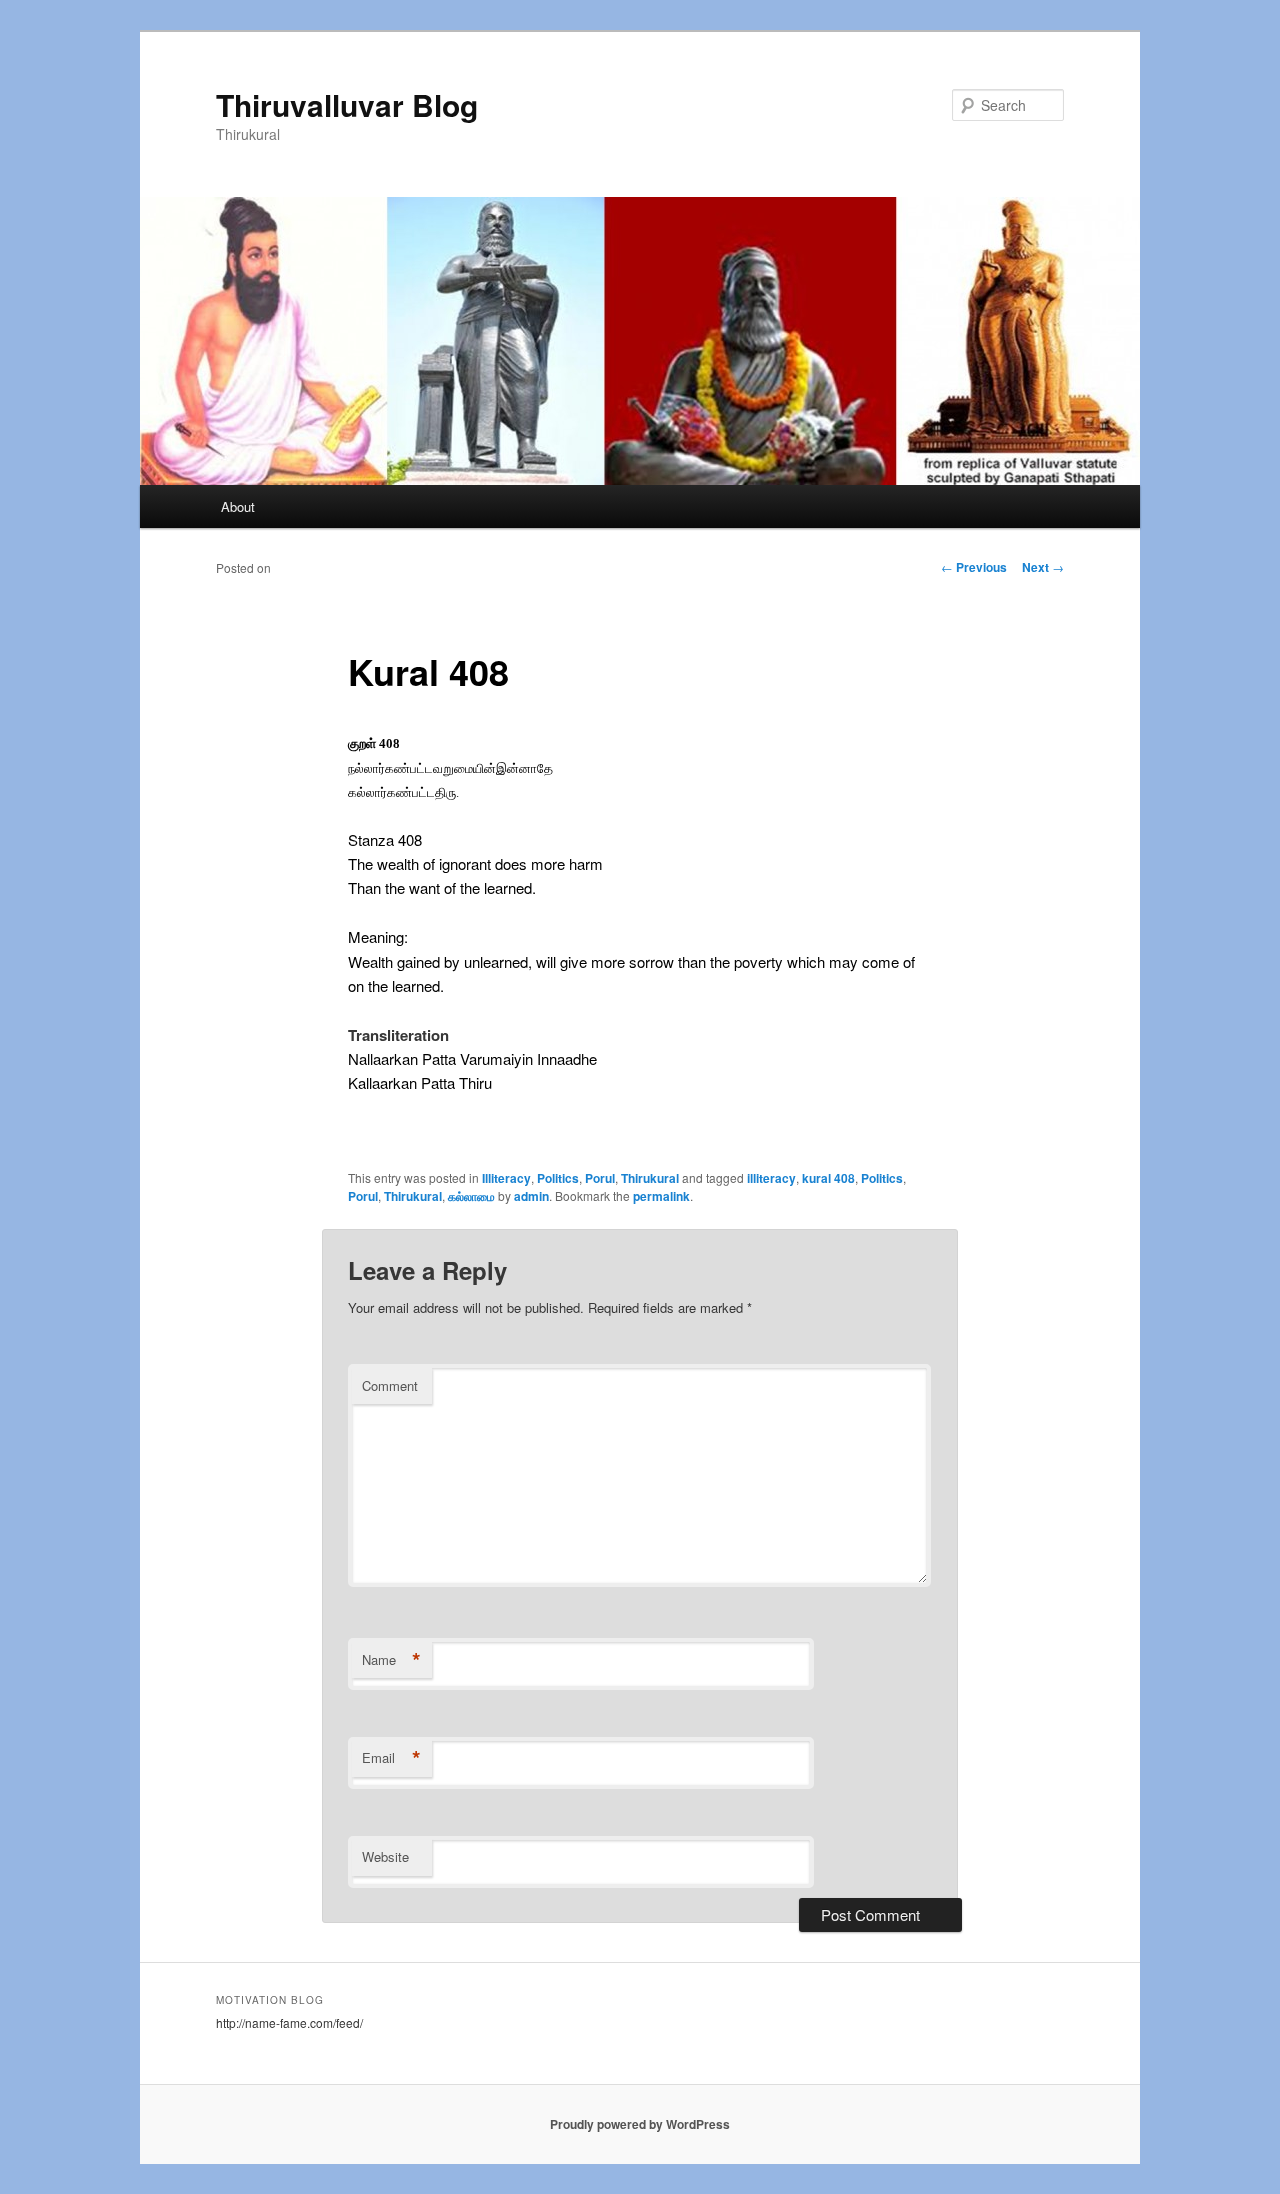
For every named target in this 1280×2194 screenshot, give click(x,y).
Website (385, 1856)
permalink (661, 1196)
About (238, 506)
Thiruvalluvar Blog (347, 104)
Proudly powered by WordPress (640, 2124)
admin (531, 1196)
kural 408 (828, 1178)
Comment (390, 1385)
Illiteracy (506, 1178)
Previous (974, 567)
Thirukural (650, 1178)
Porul (600, 1178)
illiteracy (771, 1178)
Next (1043, 567)
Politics (558, 1178)
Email (391, 1758)
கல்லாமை (471, 1196)
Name (391, 1660)
